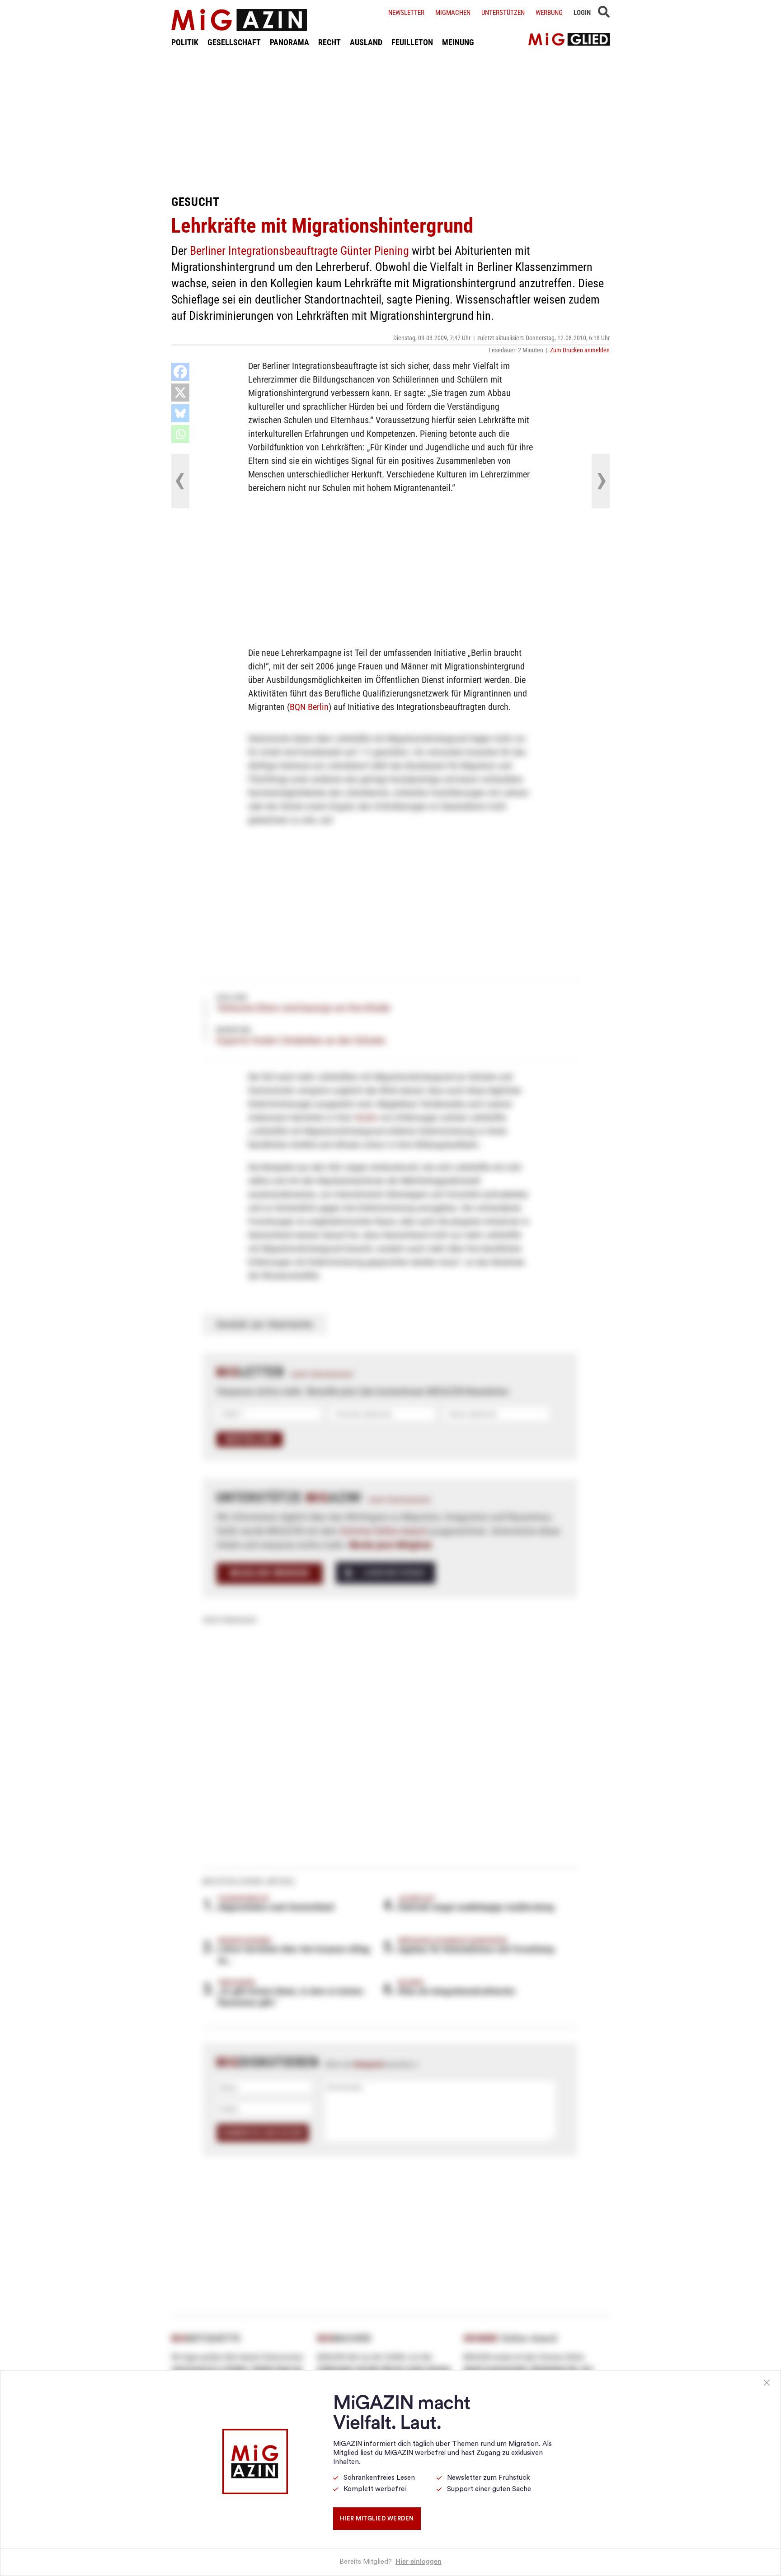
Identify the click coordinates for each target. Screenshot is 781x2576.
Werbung (549, 13)
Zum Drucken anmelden (580, 350)
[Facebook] (180, 372)
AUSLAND (366, 42)
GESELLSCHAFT (234, 42)
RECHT (329, 42)
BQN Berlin (309, 707)
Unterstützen (503, 13)
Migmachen (453, 13)
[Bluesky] (180, 413)
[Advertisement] (390, 121)
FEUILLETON (412, 42)
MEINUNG (458, 42)
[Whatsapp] (180, 434)
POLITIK (185, 42)
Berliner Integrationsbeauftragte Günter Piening (299, 251)
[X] (180, 393)
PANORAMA (289, 42)
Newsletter (406, 13)
